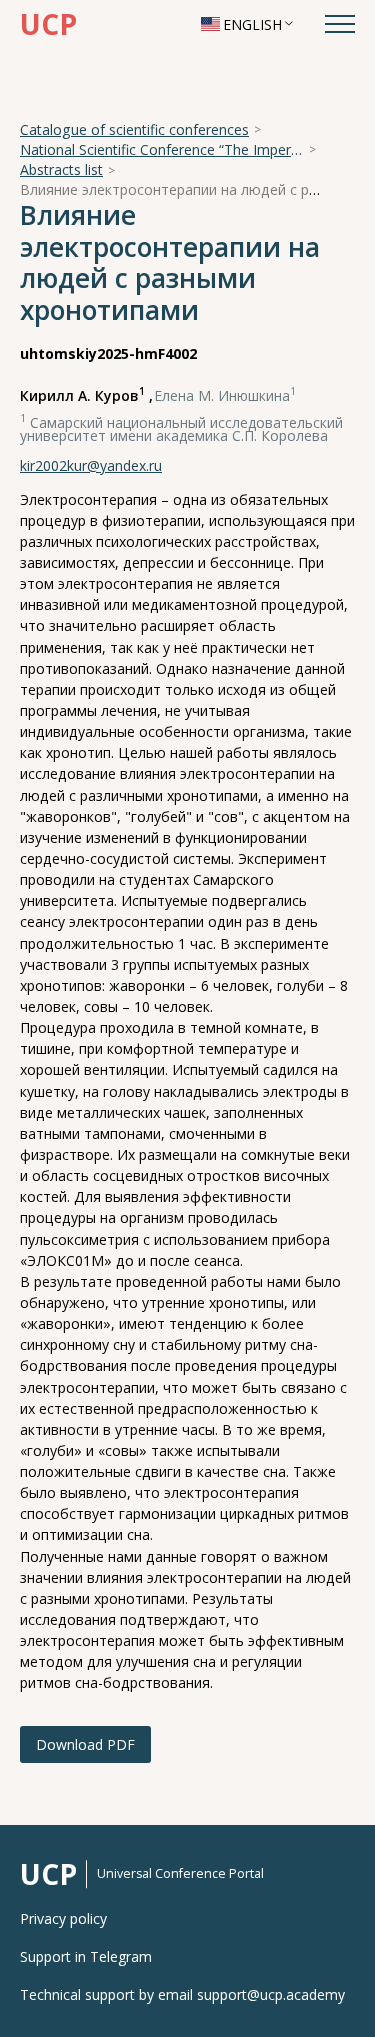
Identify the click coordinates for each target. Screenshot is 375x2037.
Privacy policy (63, 1919)
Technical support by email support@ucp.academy (182, 1995)
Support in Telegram (86, 1957)
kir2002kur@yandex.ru (91, 465)
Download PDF (85, 1744)
